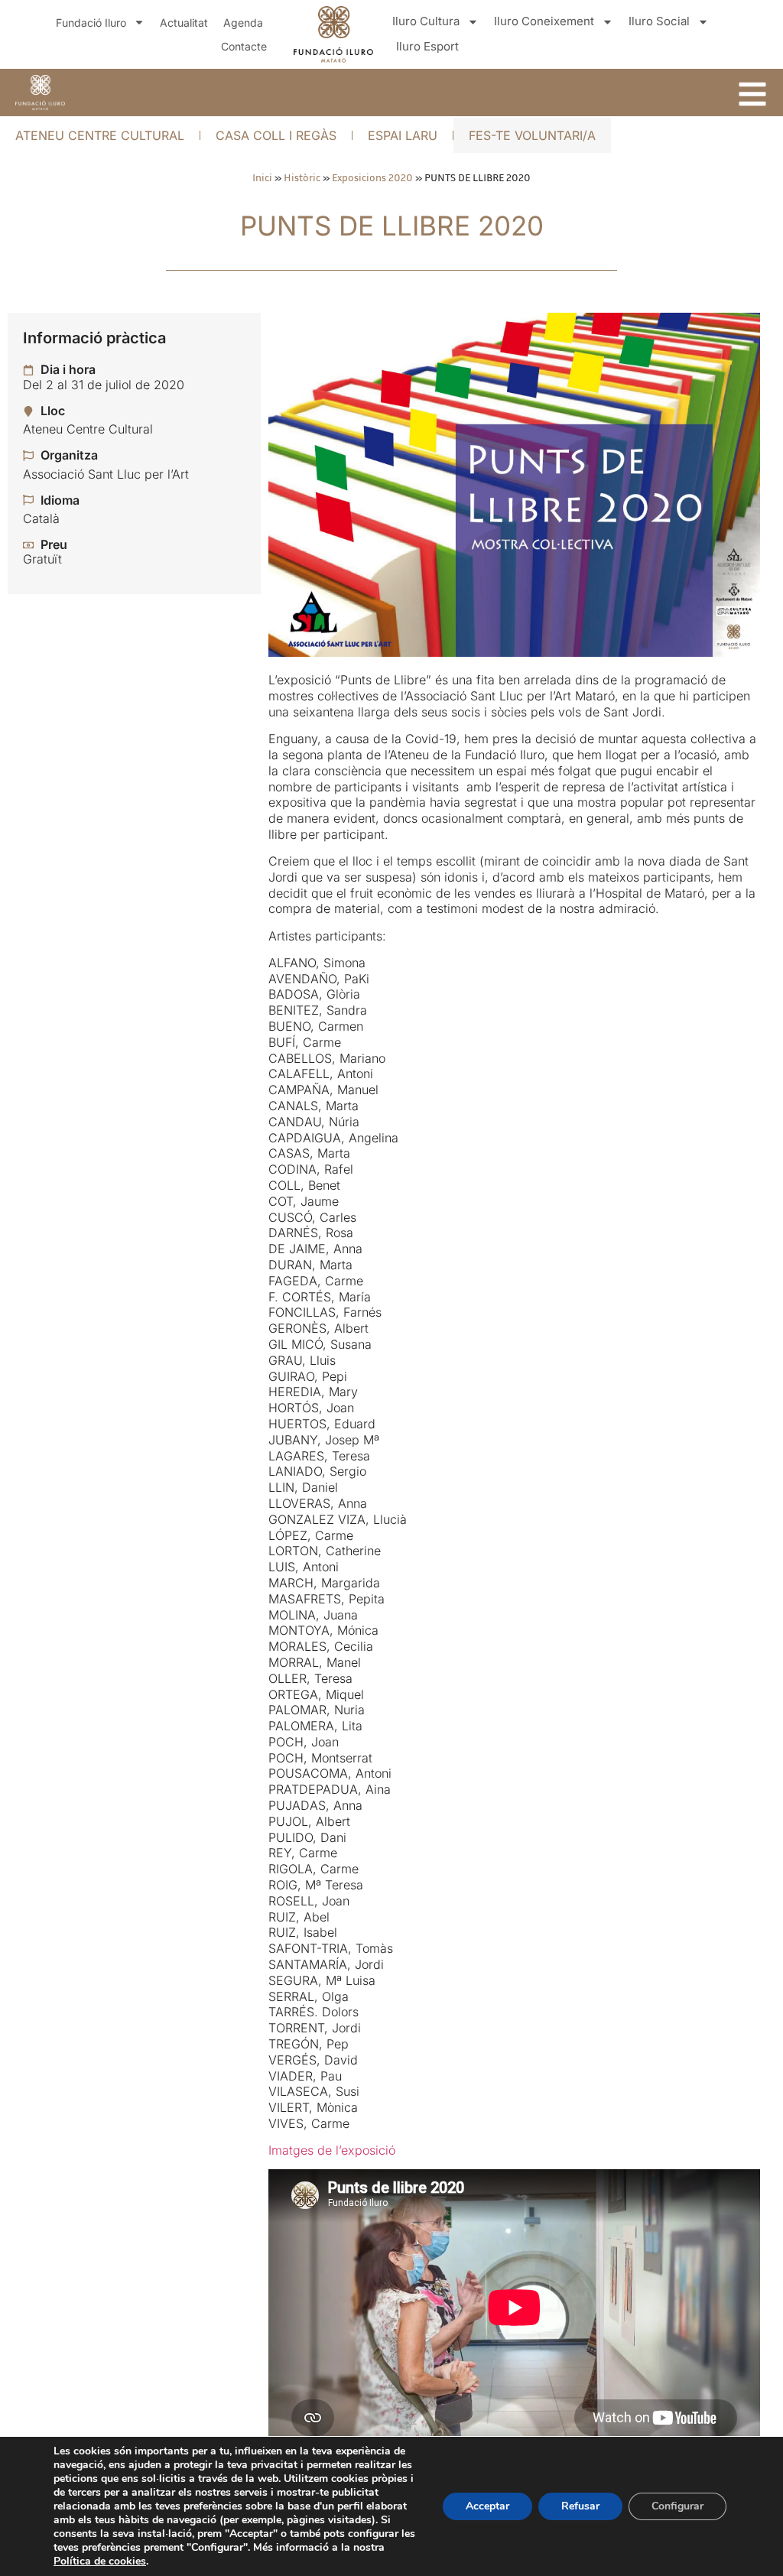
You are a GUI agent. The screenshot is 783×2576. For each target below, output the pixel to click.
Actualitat (184, 23)
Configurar (677, 2506)
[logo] (40, 93)
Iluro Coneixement (544, 21)
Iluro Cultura (426, 21)
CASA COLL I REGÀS (276, 135)
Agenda (243, 23)
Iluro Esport (427, 46)
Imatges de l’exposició (332, 2150)
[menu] (752, 94)
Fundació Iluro (91, 23)
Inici (262, 177)
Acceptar (487, 2506)
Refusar (580, 2506)
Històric (302, 177)
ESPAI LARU (403, 135)
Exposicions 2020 (372, 177)
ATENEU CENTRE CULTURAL (100, 135)
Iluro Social (659, 21)
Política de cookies (100, 2561)
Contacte (244, 46)
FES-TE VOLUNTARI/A (532, 135)
